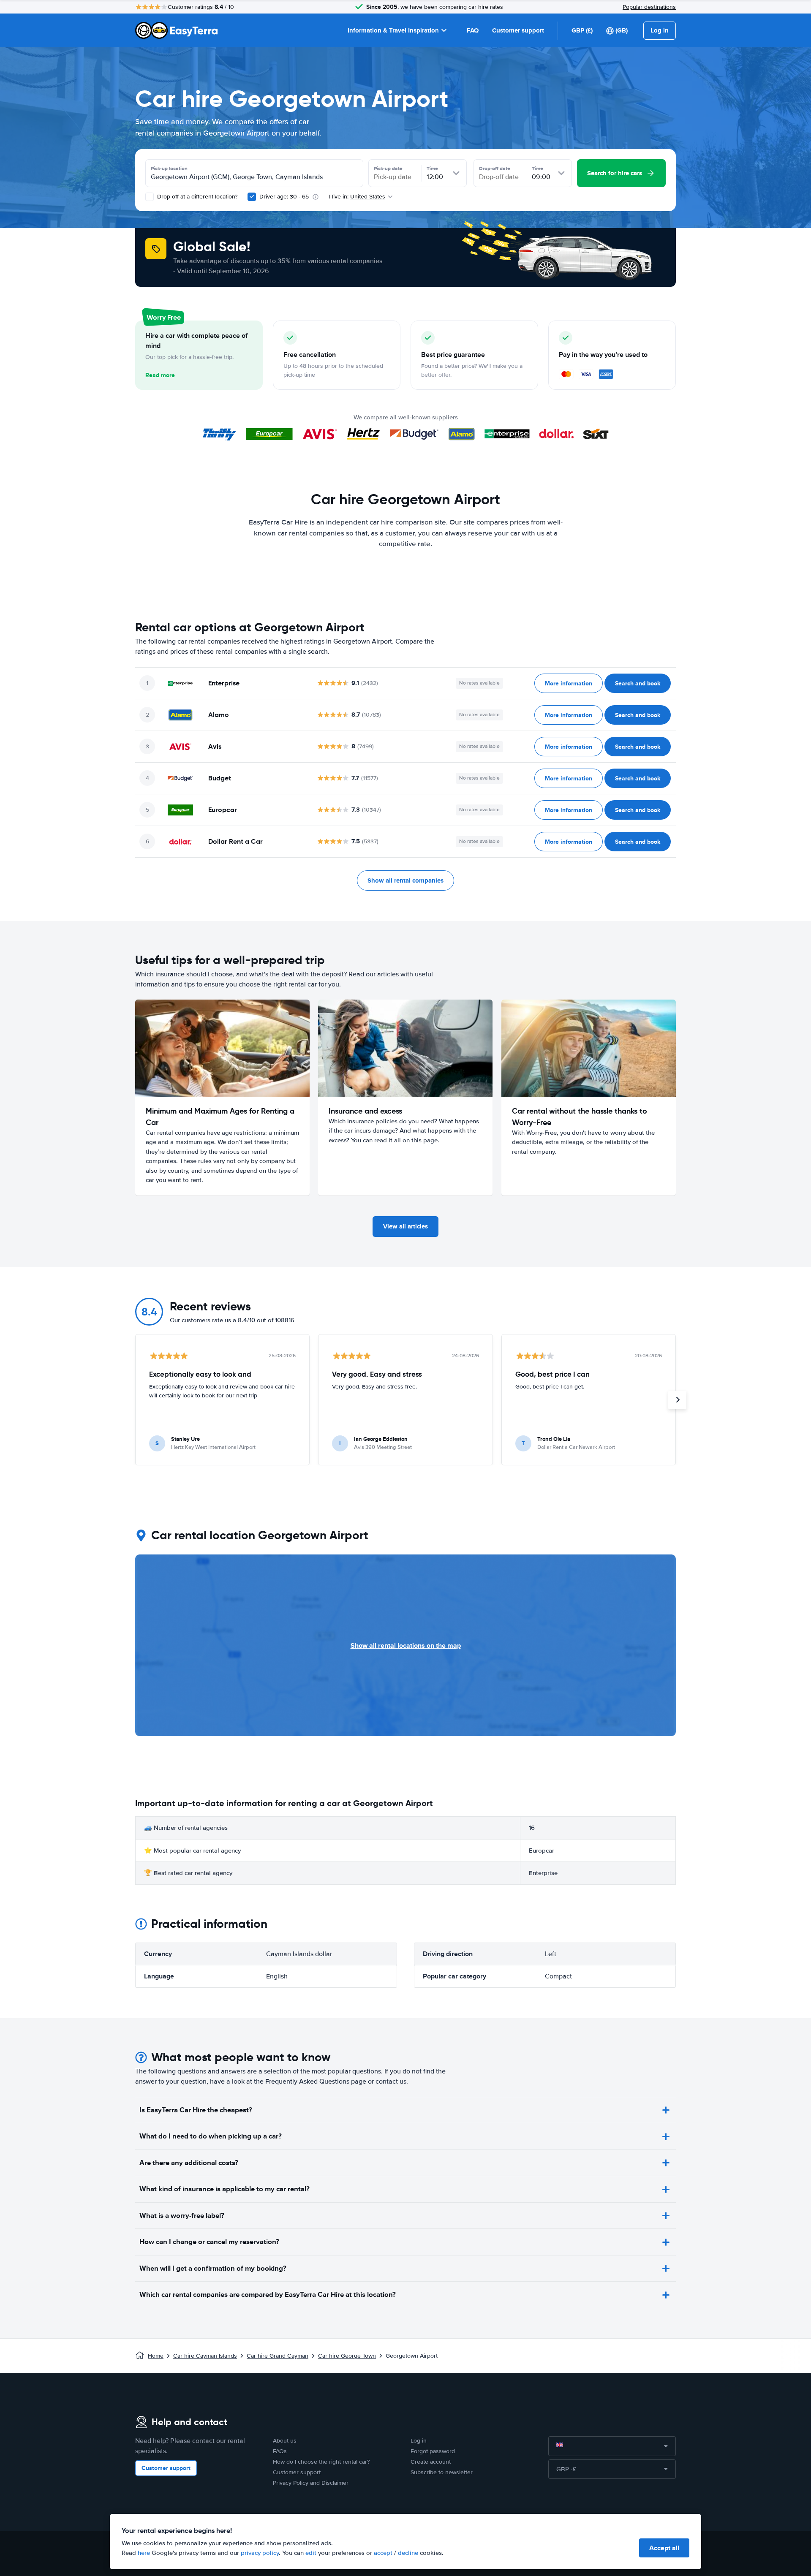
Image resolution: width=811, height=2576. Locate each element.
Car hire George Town (347, 2356)
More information (569, 683)
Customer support (518, 30)
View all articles (405, 1226)
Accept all (664, 2548)
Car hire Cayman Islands (205, 2356)
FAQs (280, 2451)
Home (156, 2356)
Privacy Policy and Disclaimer (311, 2483)
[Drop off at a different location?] (150, 197)
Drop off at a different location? (196, 197)
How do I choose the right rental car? (321, 2462)
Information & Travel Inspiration (393, 30)
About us (285, 2441)
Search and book (638, 683)
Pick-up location (169, 168)
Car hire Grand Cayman (278, 2356)
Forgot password (433, 2451)
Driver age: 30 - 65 (284, 197)
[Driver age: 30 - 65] (252, 197)
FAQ (473, 30)
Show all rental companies (405, 880)
